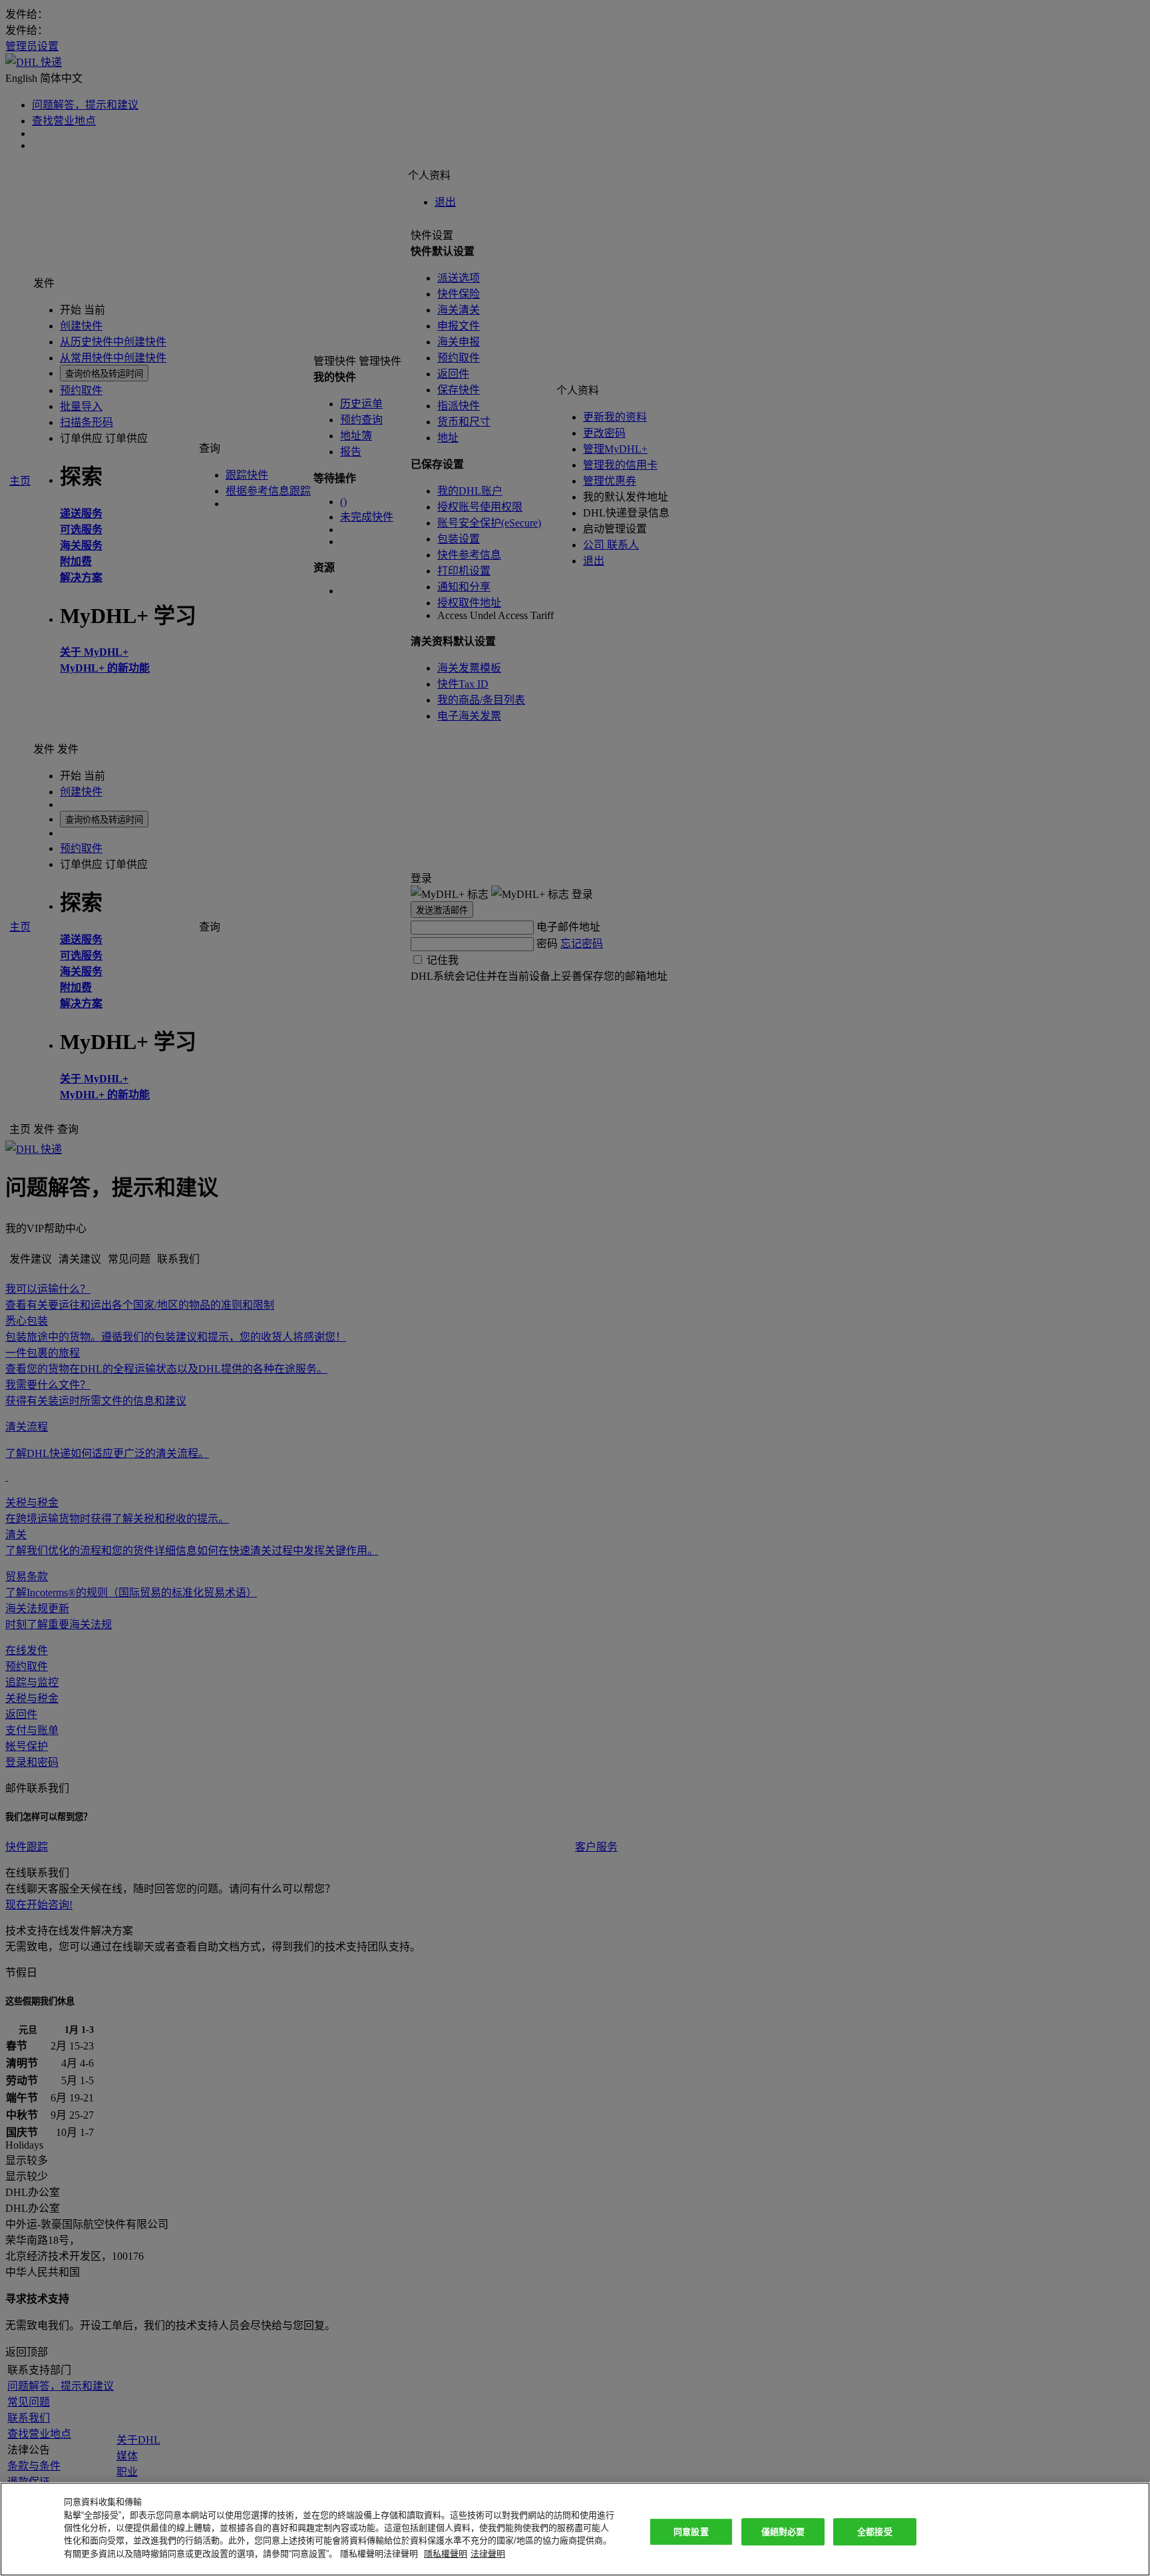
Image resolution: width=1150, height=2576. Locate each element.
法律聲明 (488, 2554)
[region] (575, 2529)
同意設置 (691, 2532)
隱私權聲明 (446, 2554)
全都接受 (875, 2532)
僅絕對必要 (783, 2532)
